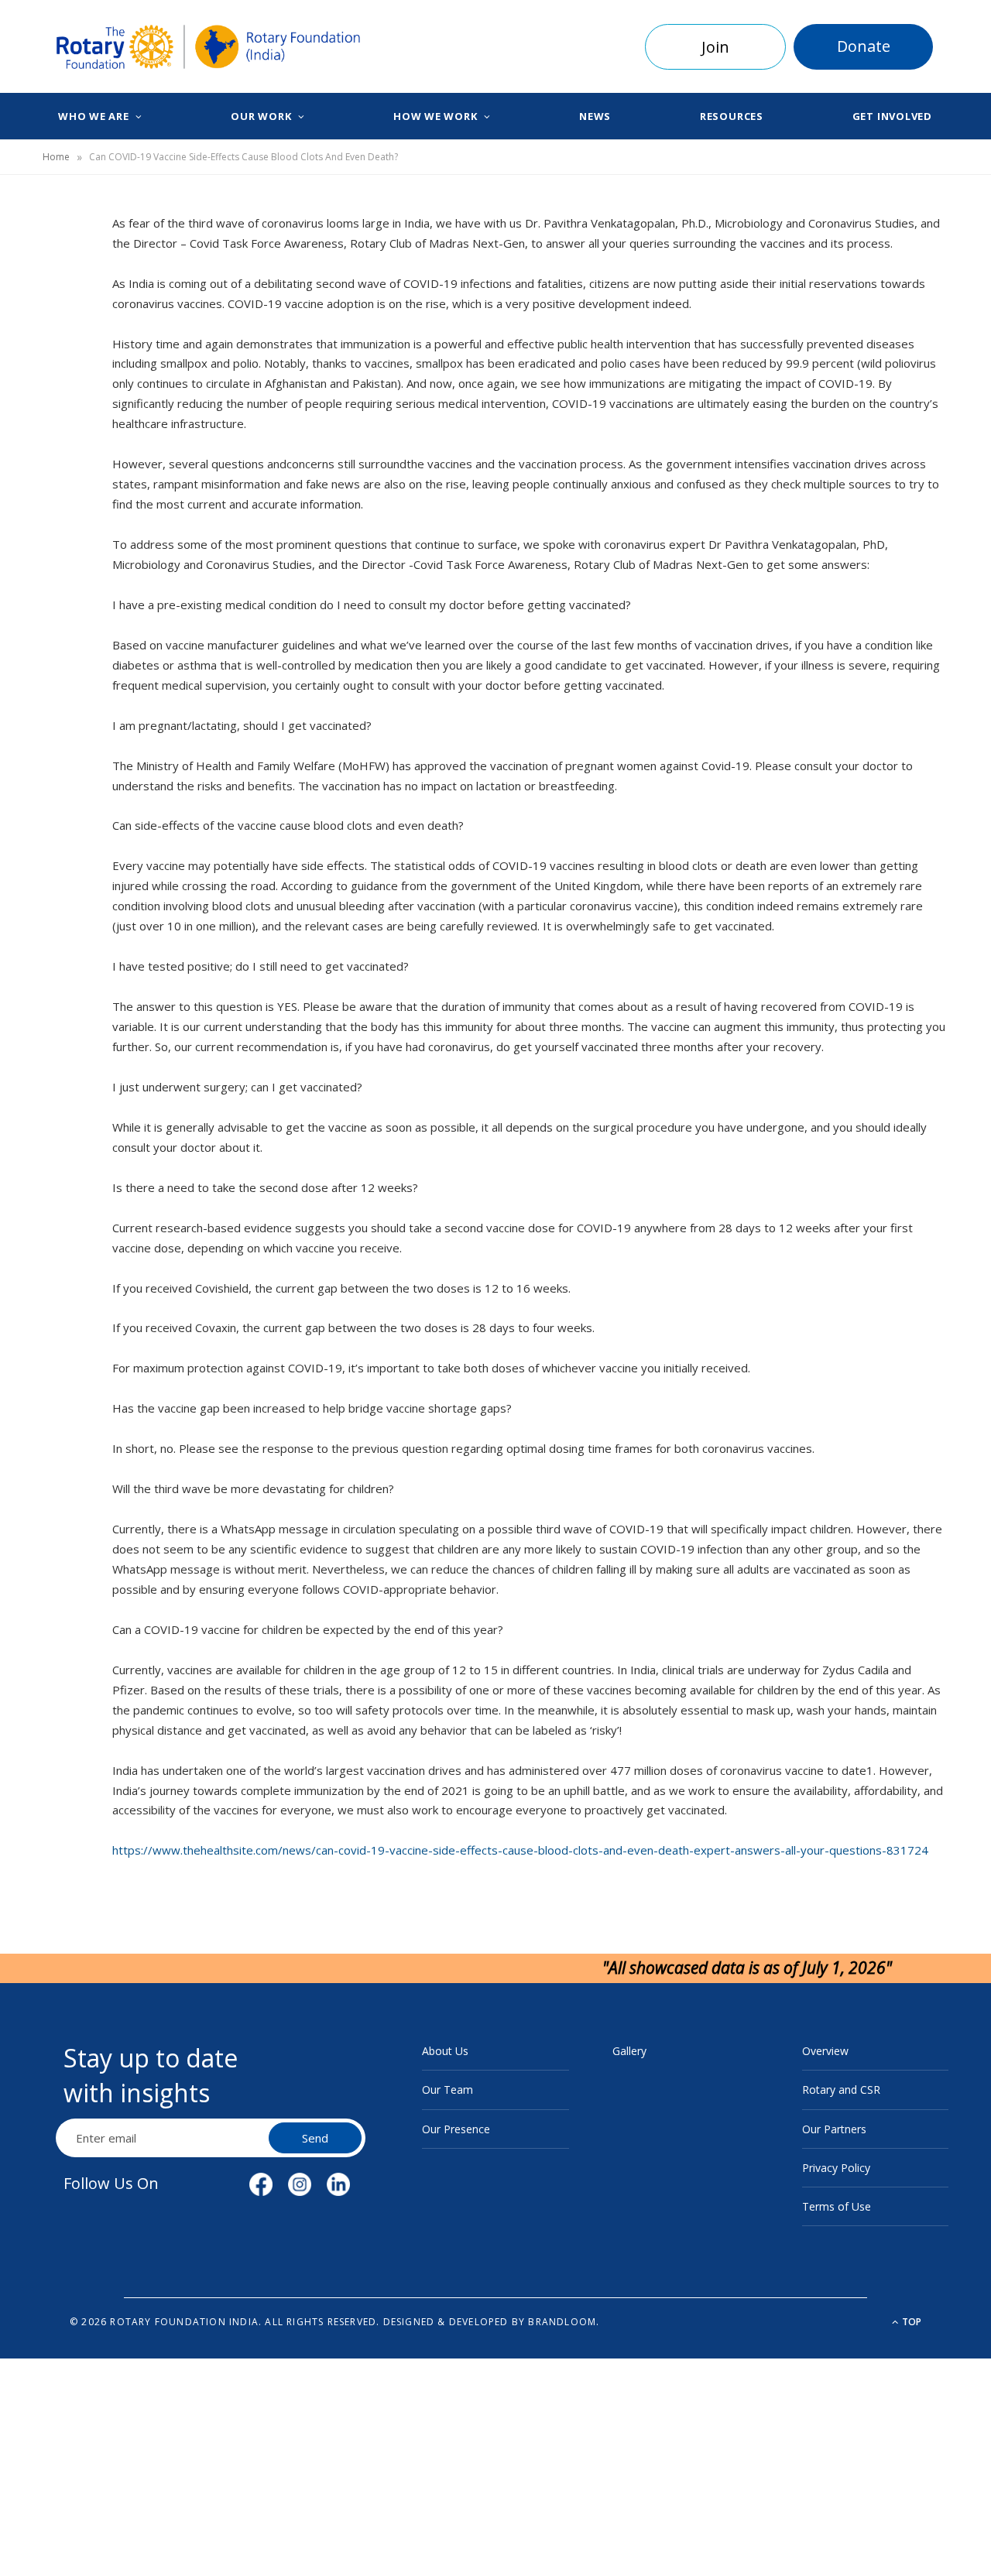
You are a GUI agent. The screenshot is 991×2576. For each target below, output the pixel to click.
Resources (732, 116)
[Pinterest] (63, 355)
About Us (445, 2051)
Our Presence (456, 2129)
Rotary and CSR (841, 2090)
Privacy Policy (836, 2168)
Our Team (447, 2090)
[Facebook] (63, 276)
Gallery (629, 2051)
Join (715, 47)
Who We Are (94, 116)
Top (910, 2322)
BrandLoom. (564, 2322)
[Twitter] (63, 315)
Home (56, 157)
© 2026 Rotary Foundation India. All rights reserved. (225, 2322)
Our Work (261, 116)
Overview (825, 2051)
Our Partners (834, 2129)
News (595, 116)
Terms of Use (837, 2206)
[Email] (63, 394)
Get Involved (892, 116)
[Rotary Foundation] (209, 47)
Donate (864, 46)
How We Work (435, 116)
